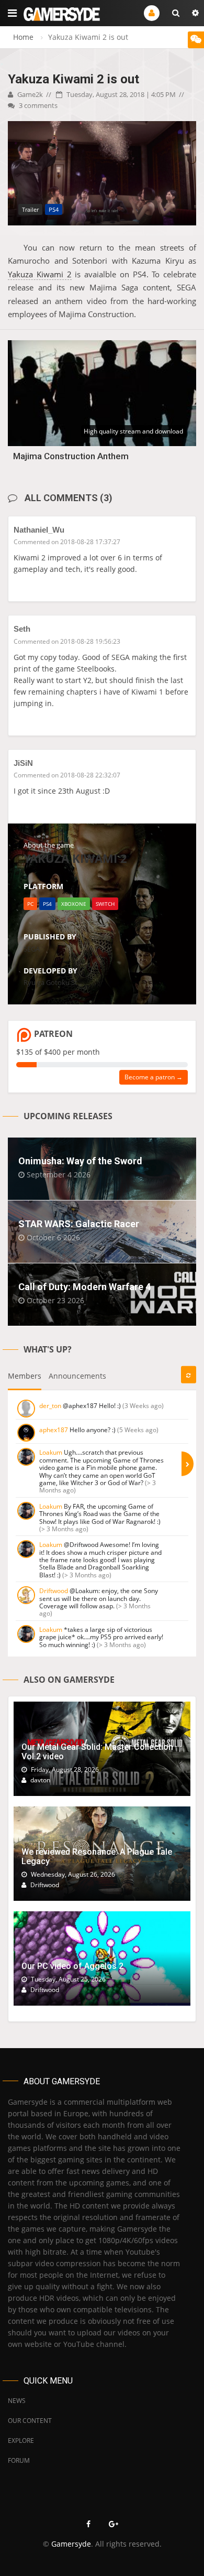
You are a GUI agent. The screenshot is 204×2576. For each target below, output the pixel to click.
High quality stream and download (133, 431)
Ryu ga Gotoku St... (53, 982)
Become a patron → (154, 1077)
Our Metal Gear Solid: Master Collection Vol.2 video (97, 1752)
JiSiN (23, 763)
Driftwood (54, 1591)
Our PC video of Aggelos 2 (72, 1966)
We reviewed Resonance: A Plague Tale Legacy (97, 1857)
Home (23, 37)
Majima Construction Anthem (71, 456)
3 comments (37, 105)
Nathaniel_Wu (39, 530)
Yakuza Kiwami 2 (40, 274)
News (17, 2401)
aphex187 (54, 1430)
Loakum (51, 1452)
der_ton (50, 1406)
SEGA (32, 949)
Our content (30, 2421)
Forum (19, 2460)
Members (25, 1376)
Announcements (77, 1376)
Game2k (29, 94)
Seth (22, 629)
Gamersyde (71, 2544)
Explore (21, 2440)
